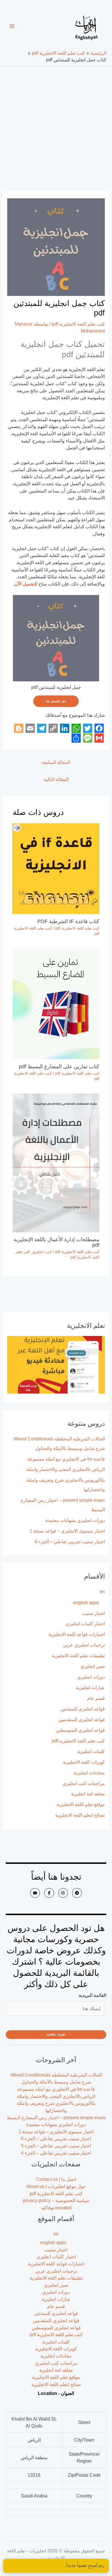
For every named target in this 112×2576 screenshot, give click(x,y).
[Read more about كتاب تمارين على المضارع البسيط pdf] (56, 1003)
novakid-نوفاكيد (56, 2208)
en (102, 1592)
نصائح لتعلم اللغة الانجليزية (80, 1815)
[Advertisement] (56, 125)
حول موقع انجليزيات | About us (56, 2186)
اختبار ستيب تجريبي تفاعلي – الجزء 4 (56, 2153)
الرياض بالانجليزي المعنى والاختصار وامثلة (66, 1469)
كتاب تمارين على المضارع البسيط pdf (58, 1066)
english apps (86, 1602)
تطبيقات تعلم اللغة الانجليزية (78, 1655)
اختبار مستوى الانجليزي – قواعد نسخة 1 (67, 1531)
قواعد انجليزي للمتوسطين (80, 1730)
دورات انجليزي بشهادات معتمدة (75, 1520)
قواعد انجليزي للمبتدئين (83, 1709)
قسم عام (96, 1698)
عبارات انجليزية (90, 1687)
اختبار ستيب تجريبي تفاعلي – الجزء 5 (56, 2146)
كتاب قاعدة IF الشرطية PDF (68, 921)
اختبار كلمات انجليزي (85, 1623)
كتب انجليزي (42, 1252)
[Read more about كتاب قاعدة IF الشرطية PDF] (56, 868)
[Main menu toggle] (12, 26)
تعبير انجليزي (93, 1666)
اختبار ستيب (93, 1613)
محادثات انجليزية (89, 1773)
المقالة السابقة (56, 762)
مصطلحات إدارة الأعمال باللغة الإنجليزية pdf (56, 1242)
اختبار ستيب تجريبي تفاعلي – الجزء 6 (70, 1541)
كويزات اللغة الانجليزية (84, 1762)
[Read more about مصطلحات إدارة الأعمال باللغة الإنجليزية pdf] (56, 1162)
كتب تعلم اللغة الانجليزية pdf (78, 1741)
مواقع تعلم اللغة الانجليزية (81, 1804)
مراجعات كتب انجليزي (84, 1783)
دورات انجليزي (91, 1677)
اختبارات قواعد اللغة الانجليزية (77, 1634)
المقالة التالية (56, 779)
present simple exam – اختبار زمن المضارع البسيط (56, 2117)
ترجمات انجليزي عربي (84, 1645)
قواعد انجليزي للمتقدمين (82, 1719)
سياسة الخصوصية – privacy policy (56, 2200)
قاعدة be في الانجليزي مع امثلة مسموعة (66, 1459)
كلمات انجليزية (91, 1751)
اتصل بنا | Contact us (56, 2179)
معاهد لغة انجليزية (88, 1794)
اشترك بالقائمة (56, 2034)
